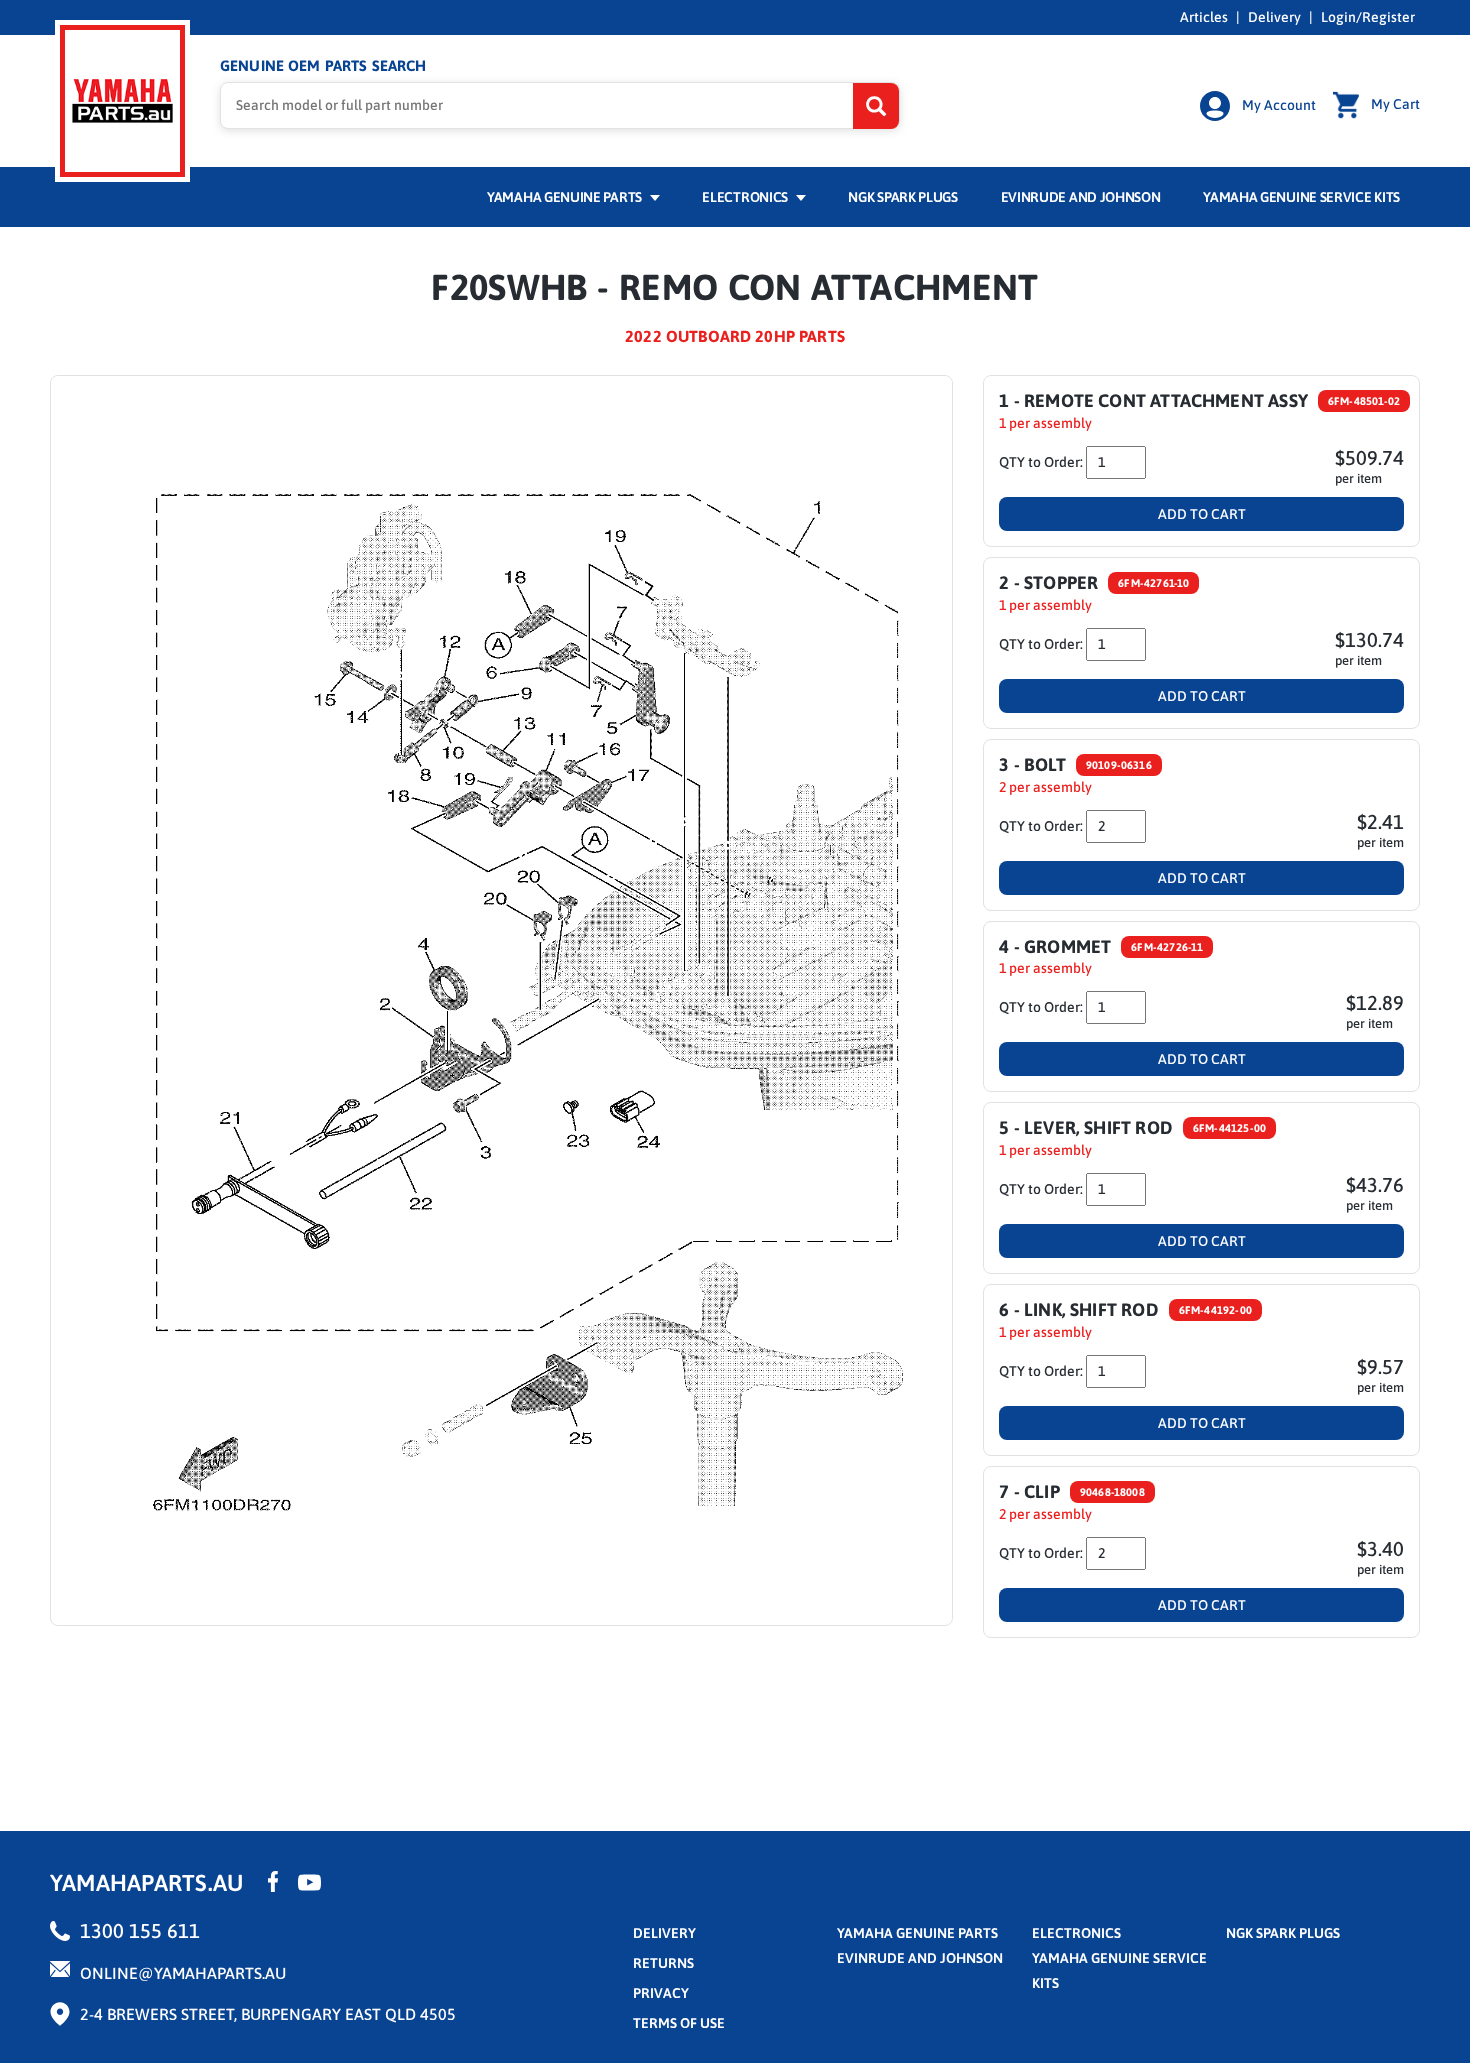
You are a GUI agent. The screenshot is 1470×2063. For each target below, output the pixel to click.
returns (663, 1963)
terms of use (679, 2023)
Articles (1204, 17)
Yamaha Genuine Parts (566, 197)
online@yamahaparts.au (183, 1973)
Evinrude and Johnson (1081, 197)
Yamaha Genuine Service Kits (1301, 197)
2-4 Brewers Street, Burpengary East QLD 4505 (268, 2014)
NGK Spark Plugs (902, 197)
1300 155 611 (140, 1930)
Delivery (1274, 17)
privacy (661, 1993)
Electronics (746, 197)
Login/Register (1368, 17)
